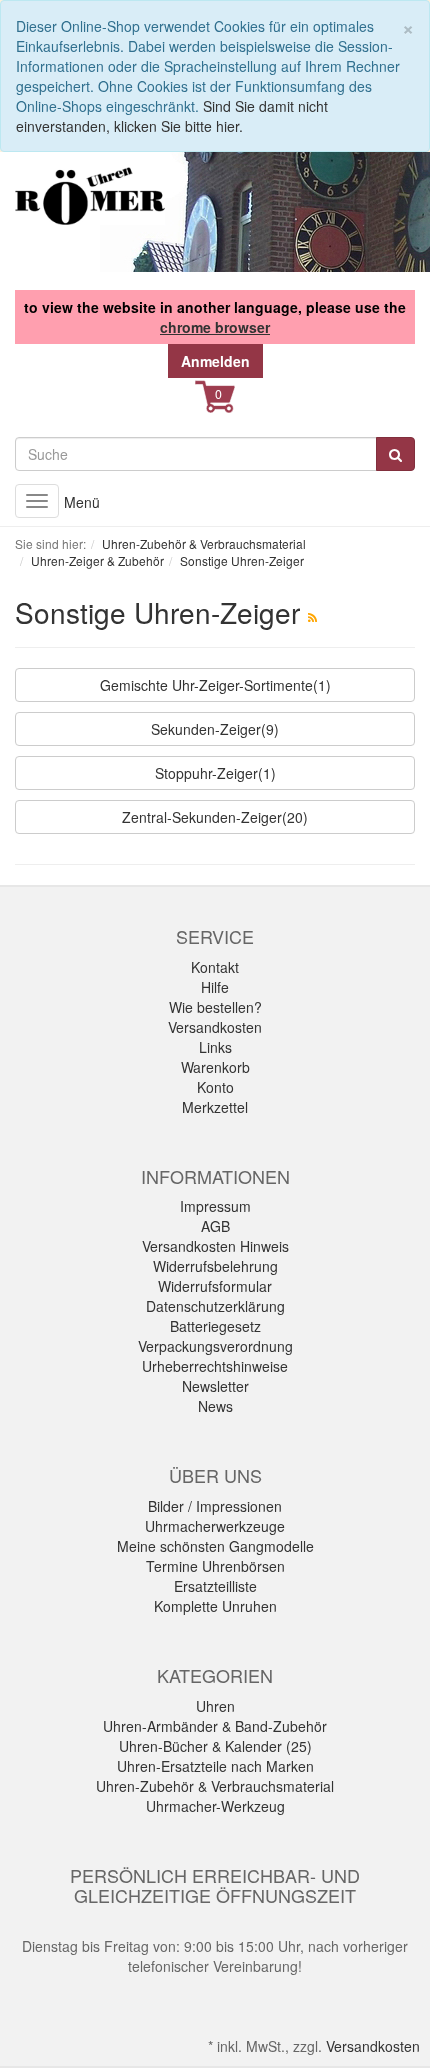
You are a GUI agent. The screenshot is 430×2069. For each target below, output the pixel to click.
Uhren (215, 1706)
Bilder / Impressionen (215, 1506)
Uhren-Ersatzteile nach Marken (215, 1766)
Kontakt (215, 967)
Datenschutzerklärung (215, 1306)
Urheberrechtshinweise (215, 1366)
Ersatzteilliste (215, 1586)
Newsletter (215, 1386)
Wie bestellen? (215, 1007)
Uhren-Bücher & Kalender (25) (215, 1746)
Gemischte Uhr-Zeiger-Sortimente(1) (215, 685)
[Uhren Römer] (90, 196)
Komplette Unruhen (215, 1606)
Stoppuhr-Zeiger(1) (215, 773)
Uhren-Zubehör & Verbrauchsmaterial (215, 1786)
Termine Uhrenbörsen (215, 1566)
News (215, 1406)
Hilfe (215, 987)
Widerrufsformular (215, 1286)
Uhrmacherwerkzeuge (215, 1526)
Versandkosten (215, 1027)
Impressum (215, 1206)
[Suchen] (395, 454)
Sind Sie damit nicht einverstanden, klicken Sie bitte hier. (172, 116)
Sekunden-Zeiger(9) (215, 729)
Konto (215, 1087)
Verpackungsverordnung (215, 1346)
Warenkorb (215, 1067)
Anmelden (215, 361)
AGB (215, 1226)
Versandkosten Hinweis (215, 1246)
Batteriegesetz (215, 1326)
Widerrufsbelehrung (215, 1266)
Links (215, 1047)
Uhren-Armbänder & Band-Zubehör (215, 1726)
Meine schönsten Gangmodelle (215, 1546)
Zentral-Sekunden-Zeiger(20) (215, 817)
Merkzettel (215, 1107)
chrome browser (215, 327)
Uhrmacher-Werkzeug (215, 1806)
